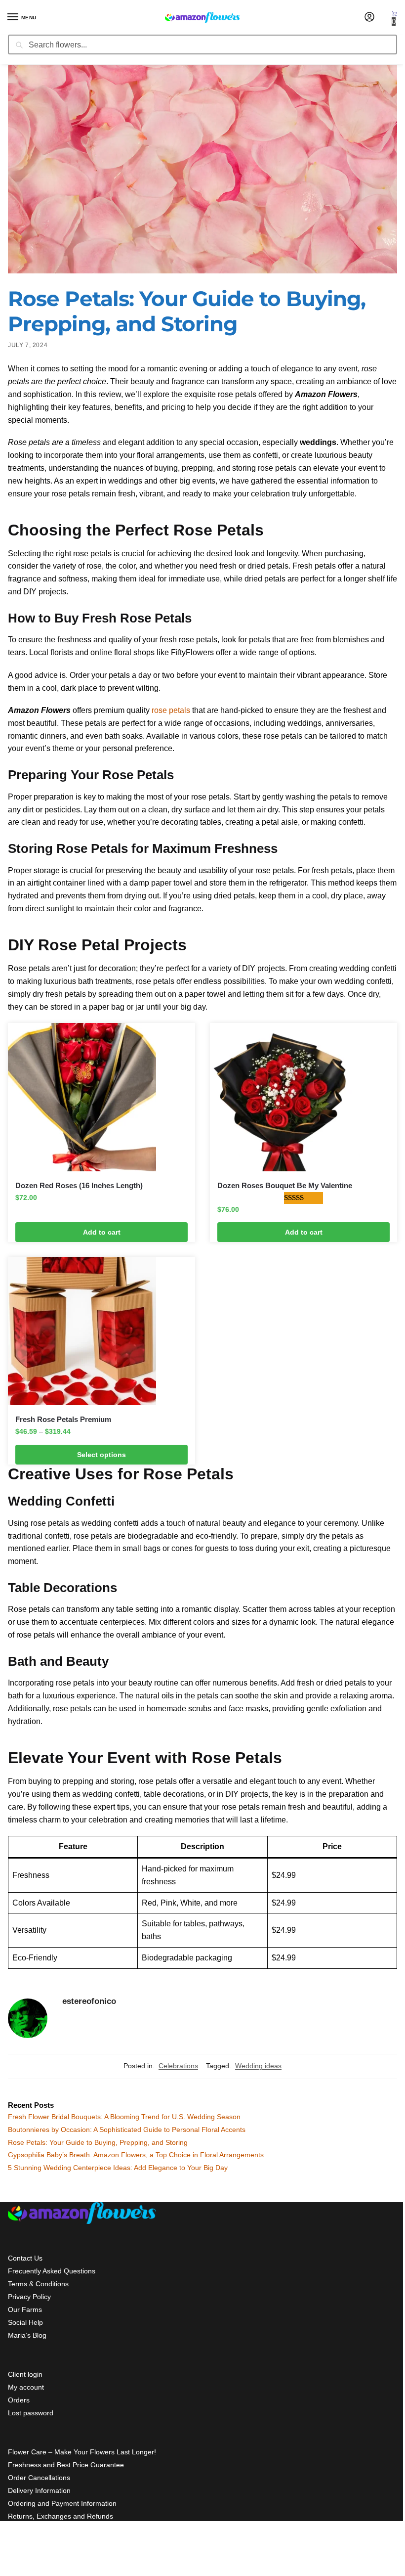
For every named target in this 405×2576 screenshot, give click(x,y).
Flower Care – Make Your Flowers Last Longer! (82, 2452)
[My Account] (369, 18)
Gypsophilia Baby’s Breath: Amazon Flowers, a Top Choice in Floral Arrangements (136, 2155)
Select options (101, 1455)
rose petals (171, 710)
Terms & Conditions (38, 2284)
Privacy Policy (29, 2297)
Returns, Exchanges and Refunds (61, 2516)
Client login (25, 2374)
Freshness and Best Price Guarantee (66, 2465)
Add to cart (102, 1232)
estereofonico (89, 2001)
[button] (395, 18)
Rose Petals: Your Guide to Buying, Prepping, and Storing (98, 2142)
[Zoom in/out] (27, 2560)
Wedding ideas (258, 2066)
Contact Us (25, 2258)
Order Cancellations (39, 2478)
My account (26, 2387)
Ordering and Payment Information (62, 2503)
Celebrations (178, 2066)
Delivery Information (39, 2490)
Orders (19, 2400)
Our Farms (25, 2310)
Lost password (31, 2413)
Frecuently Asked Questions (52, 2271)
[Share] (11, 2560)
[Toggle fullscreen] (19, 2560)
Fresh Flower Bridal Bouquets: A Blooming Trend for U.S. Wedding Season (124, 2117)
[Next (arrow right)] (11, 2572)
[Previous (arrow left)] (3, 2572)
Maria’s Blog (27, 2335)
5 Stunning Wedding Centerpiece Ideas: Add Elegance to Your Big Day (118, 2168)
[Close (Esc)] (3, 2560)
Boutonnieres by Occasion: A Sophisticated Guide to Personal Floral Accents (127, 2130)
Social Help (25, 2322)
